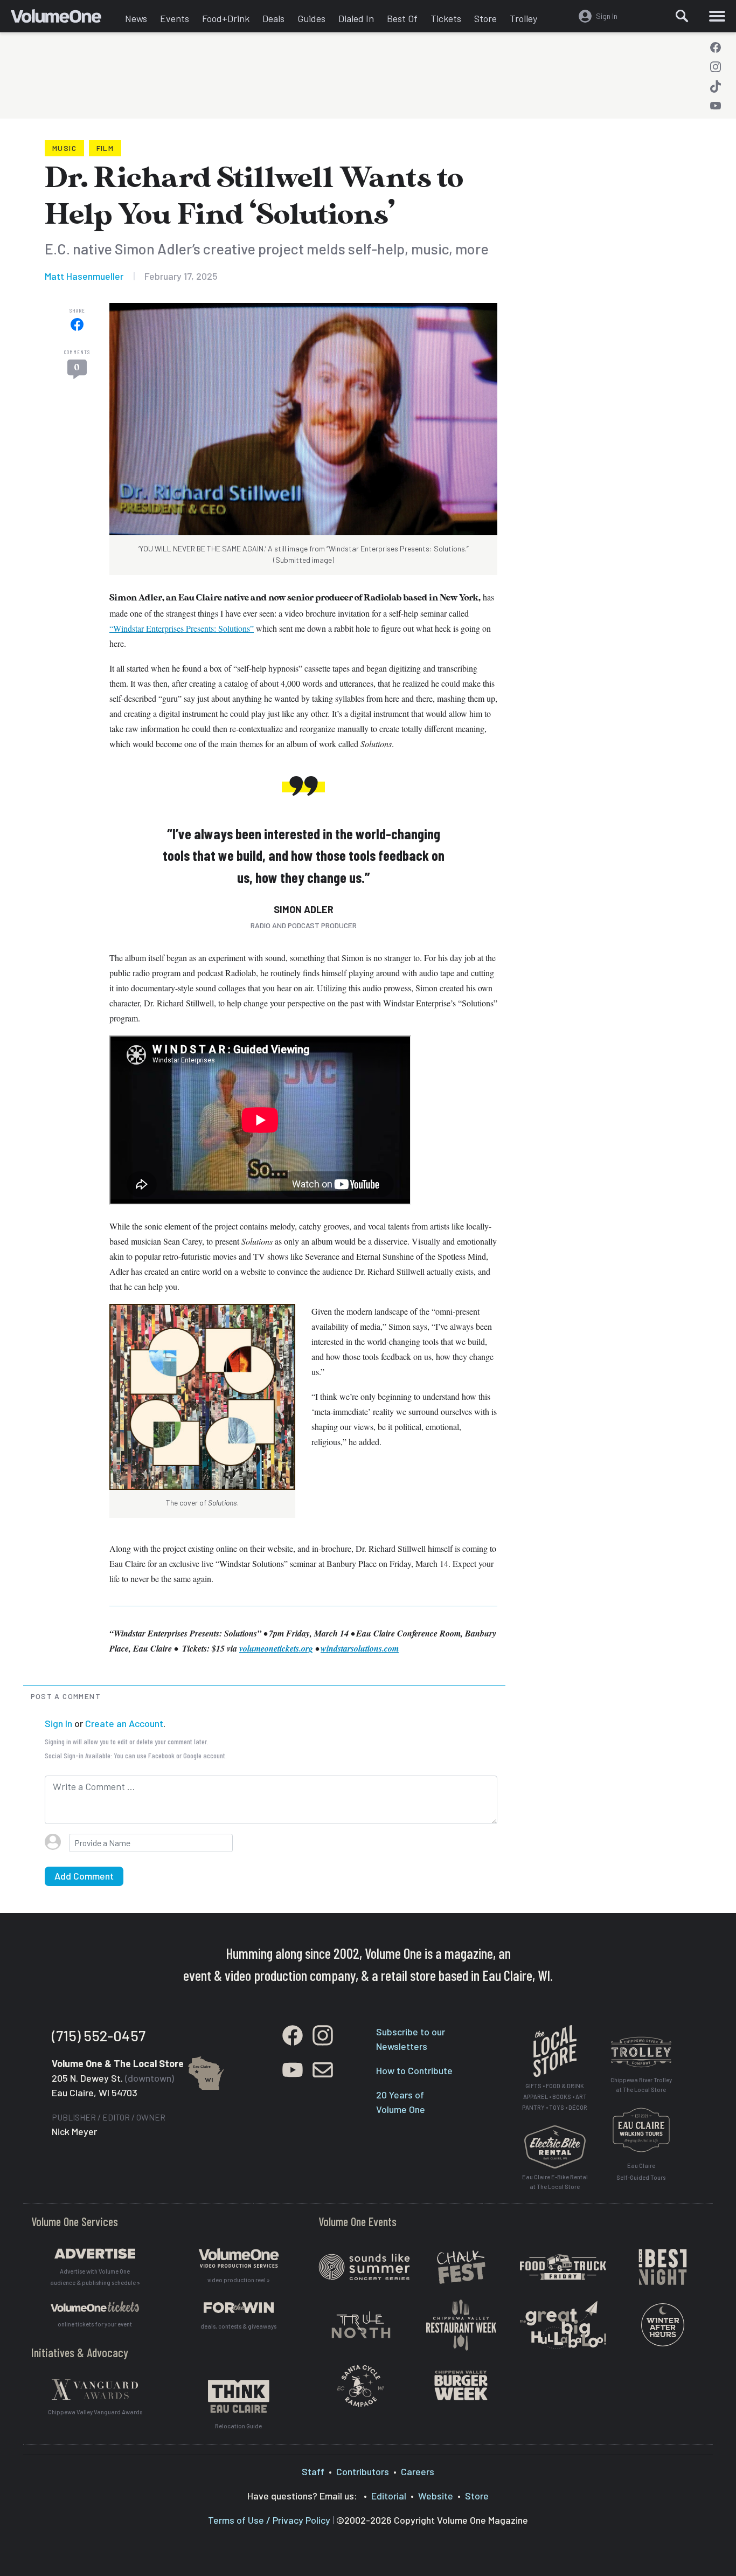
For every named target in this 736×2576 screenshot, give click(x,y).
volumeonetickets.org (276, 1648)
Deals (273, 18)
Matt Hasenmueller (84, 276)
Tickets (446, 18)
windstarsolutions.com (360, 1648)
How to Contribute (414, 2070)
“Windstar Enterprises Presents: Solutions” (182, 628)
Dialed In (356, 18)
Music (64, 148)
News (136, 18)
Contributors (363, 2471)
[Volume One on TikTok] (716, 86)
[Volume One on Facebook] (716, 47)
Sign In (58, 1723)
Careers (418, 2471)
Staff (313, 2471)
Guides (311, 18)
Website (436, 2496)
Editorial (389, 2496)
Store (485, 18)
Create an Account (124, 1723)
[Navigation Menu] (717, 16)
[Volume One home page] (65, 19)
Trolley (523, 18)
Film (105, 148)
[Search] (682, 16)
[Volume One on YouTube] (716, 106)
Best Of (402, 18)
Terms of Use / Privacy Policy (269, 2520)
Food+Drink (226, 18)
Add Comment (84, 1876)
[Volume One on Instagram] (716, 67)
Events (175, 18)
